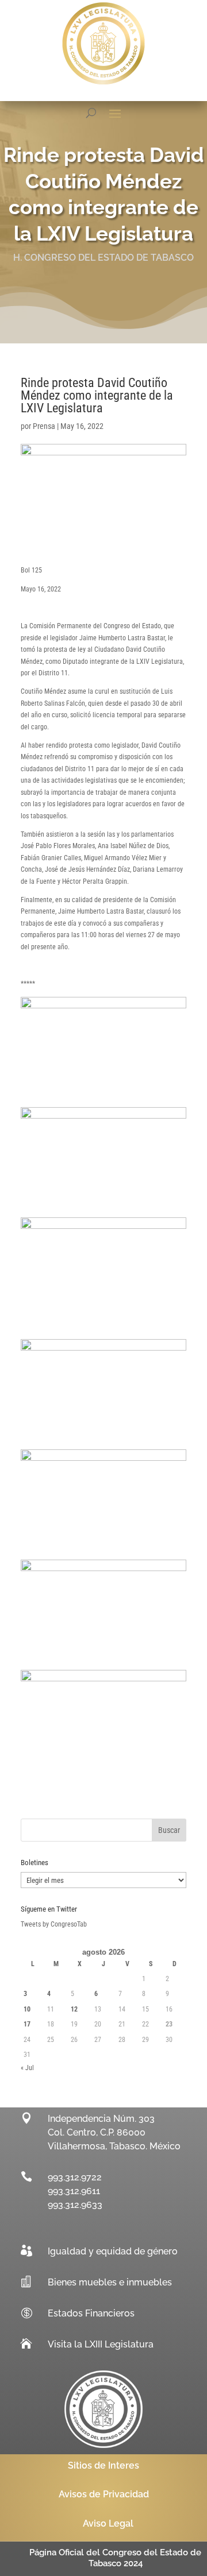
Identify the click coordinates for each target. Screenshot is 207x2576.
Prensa (44, 426)
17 (27, 2024)
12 (74, 2009)
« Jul (27, 2068)
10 (27, 2009)
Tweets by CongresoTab (54, 1924)
